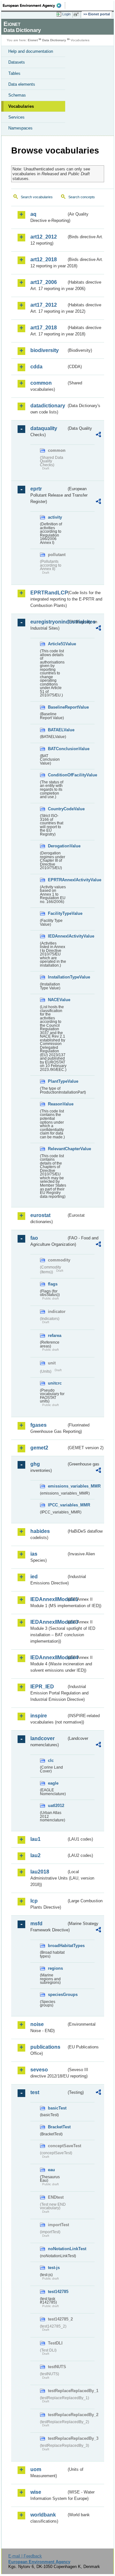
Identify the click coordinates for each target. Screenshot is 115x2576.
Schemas (17, 95)
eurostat (40, 1215)
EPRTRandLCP (48, 593)
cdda (36, 367)
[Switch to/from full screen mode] (77, 14)
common (41, 383)
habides (40, 1531)
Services (16, 117)
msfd (36, 1924)
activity (55, 517)
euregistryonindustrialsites (48, 622)
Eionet (33, 40)
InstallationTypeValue (57, 977)
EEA (34, 5)
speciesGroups (57, 1995)
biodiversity (45, 350)
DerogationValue (57, 846)
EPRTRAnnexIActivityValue (57, 880)
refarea (55, 1335)
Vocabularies (21, 106)
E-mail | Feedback (25, 2556)
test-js (54, 2268)
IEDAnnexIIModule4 (48, 1657)
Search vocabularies (37, 197)
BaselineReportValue (57, 707)
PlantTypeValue (57, 1081)
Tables (14, 73)
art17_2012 (44, 305)
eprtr (36, 489)
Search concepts (82, 197)
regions (55, 1968)
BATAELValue (57, 730)
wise (36, 2492)
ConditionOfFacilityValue (57, 775)
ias (34, 1554)
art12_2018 (44, 259)
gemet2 (39, 1448)
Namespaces (20, 128)
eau (51, 2170)
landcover (42, 1738)
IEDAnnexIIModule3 (48, 1622)
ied (34, 1577)
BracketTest (57, 2127)
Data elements (22, 84)
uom (36, 2469)
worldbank (43, 2515)
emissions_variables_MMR (57, 1486)
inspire (39, 1716)
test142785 (57, 2292)
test (35, 2092)
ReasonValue (57, 1104)
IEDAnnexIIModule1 (48, 1599)
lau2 (35, 1855)
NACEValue (57, 1000)
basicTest (57, 2108)
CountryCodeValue (57, 809)
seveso (39, 2070)
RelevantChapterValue (57, 1149)
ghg (35, 1464)
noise (37, 2024)
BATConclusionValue (57, 749)
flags (53, 1284)
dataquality (44, 428)
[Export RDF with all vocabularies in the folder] (98, 435)
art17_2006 (44, 282)
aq (33, 214)
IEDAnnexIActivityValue (57, 936)
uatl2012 (56, 1806)
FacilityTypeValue (57, 913)
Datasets (17, 62)
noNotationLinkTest (57, 2249)
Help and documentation (31, 51)
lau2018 (40, 1872)
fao (34, 1238)
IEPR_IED (42, 1687)
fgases (38, 1425)
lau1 (35, 1839)
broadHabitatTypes (57, 1946)
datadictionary (48, 406)
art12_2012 (44, 237)
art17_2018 (44, 328)
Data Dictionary (54, 40)
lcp (34, 1901)
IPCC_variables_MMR (57, 1505)
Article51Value (57, 644)
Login (66, 14)
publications (45, 2047)
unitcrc (55, 1383)
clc (51, 1760)
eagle (53, 1783)
